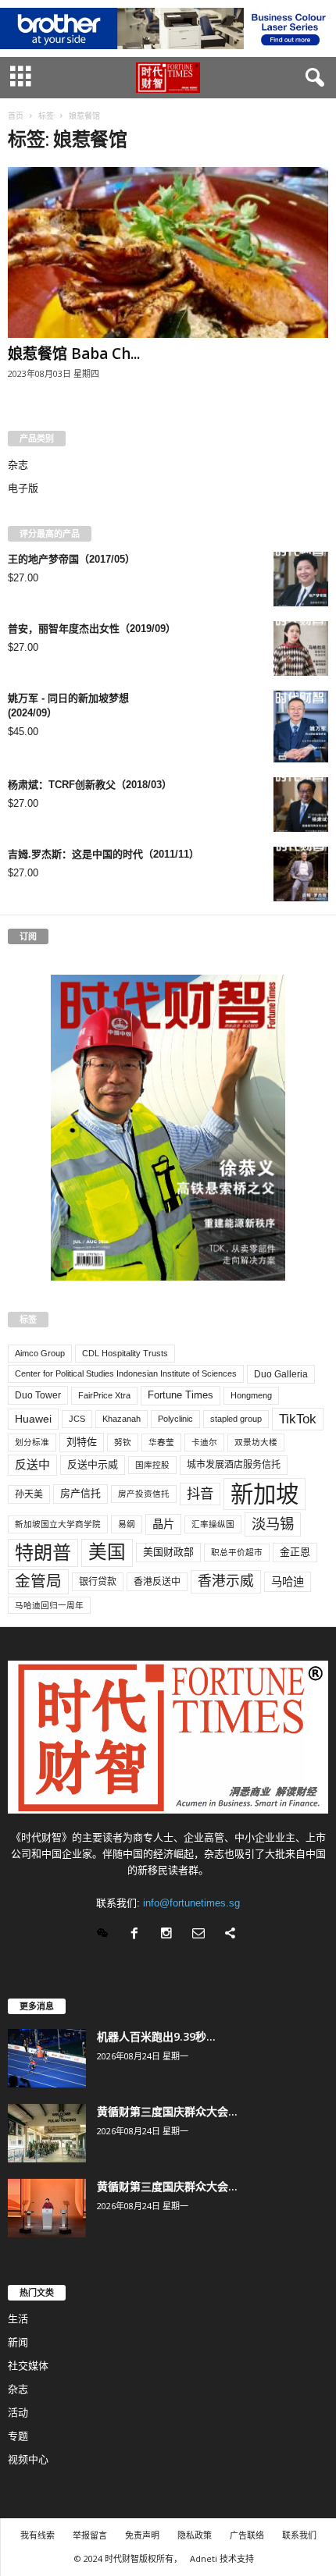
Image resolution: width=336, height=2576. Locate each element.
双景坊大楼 (256, 1442)
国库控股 (152, 1465)
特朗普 (43, 1553)
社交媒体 (28, 2366)
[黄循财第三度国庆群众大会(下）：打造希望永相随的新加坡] (47, 2133)
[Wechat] (106, 1935)
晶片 (163, 1524)
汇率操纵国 (213, 1524)
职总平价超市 (237, 1552)
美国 (107, 1552)
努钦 (123, 1442)
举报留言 (90, 2535)
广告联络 (247, 2535)
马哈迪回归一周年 (49, 1605)
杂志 (18, 465)
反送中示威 (93, 1464)
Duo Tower (38, 1395)
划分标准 (32, 1442)
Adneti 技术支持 (222, 2558)
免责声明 (142, 2535)
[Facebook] (138, 1935)
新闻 (18, 2342)
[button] (312, 78)
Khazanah (122, 1419)
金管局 (38, 1581)
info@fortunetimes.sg (191, 1903)
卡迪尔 (204, 1442)
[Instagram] (170, 1935)
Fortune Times (181, 1395)
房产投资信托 (144, 1494)
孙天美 (29, 1494)
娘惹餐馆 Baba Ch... (74, 354)
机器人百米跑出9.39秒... (156, 2036)
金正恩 (295, 1552)
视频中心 (28, 2459)
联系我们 (299, 2535)
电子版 (23, 488)
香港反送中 (157, 1582)
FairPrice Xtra (104, 1395)
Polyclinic (175, 1419)
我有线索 (38, 2535)
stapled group (236, 1419)
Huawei (33, 1419)
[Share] (232, 1935)
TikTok (298, 1419)
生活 (18, 2319)
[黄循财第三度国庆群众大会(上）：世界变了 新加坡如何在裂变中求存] (47, 2208)
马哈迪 (288, 1582)
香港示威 (226, 1581)
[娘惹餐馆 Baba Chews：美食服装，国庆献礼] (168, 252)
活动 (18, 2413)
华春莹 (161, 1442)
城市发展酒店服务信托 (234, 1465)
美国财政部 (168, 1552)
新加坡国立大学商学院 (58, 1524)
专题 (18, 2436)
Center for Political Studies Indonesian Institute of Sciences (126, 1373)
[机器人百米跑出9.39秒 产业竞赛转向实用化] (47, 2058)
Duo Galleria (281, 1374)
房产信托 (80, 1493)
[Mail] (202, 1935)
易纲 (127, 1524)
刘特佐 (82, 1442)
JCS (77, 1419)
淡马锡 (273, 1524)
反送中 (32, 1465)
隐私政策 (195, 2535)
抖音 (200, 1494)
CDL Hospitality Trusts (125, 1353)
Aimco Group (40, 1353)
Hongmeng (251, 1395)
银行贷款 (98, 1582)
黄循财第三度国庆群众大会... (167, 2111)
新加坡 (265, 1494)
